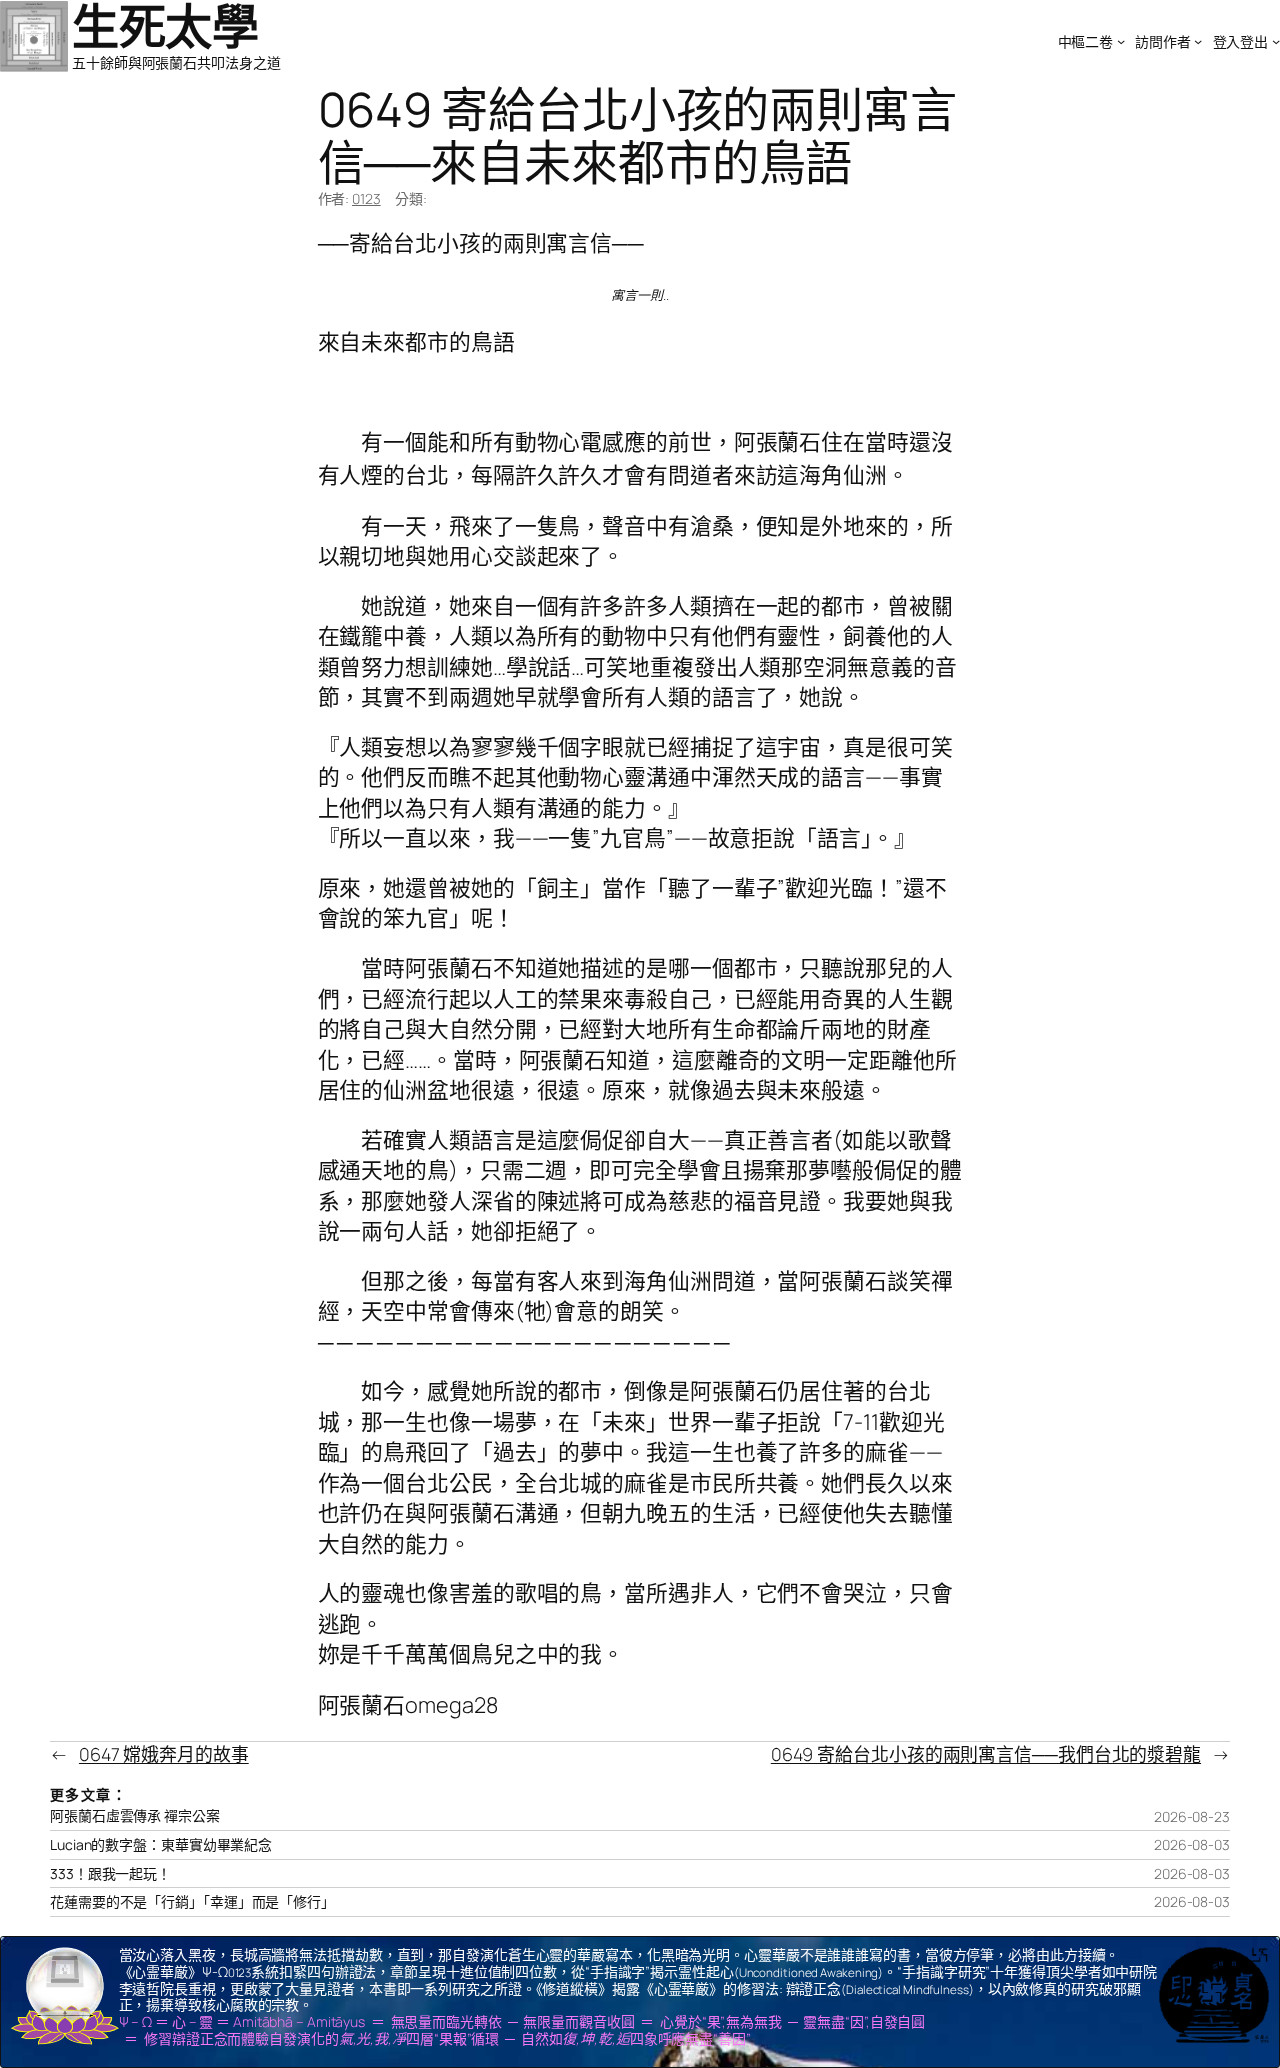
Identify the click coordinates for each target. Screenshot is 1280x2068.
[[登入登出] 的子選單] (1276, 41)
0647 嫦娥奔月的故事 (164, 1754)
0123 (366, 198)
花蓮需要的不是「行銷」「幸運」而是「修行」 (192, 1902)
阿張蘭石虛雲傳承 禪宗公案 (135, 1816)
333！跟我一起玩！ (110, 1874)
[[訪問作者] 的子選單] (1198, 41)
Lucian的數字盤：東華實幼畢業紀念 (161, 1845)
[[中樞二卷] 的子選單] (1121, 41)
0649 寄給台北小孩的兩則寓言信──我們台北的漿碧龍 (986, 1754)
